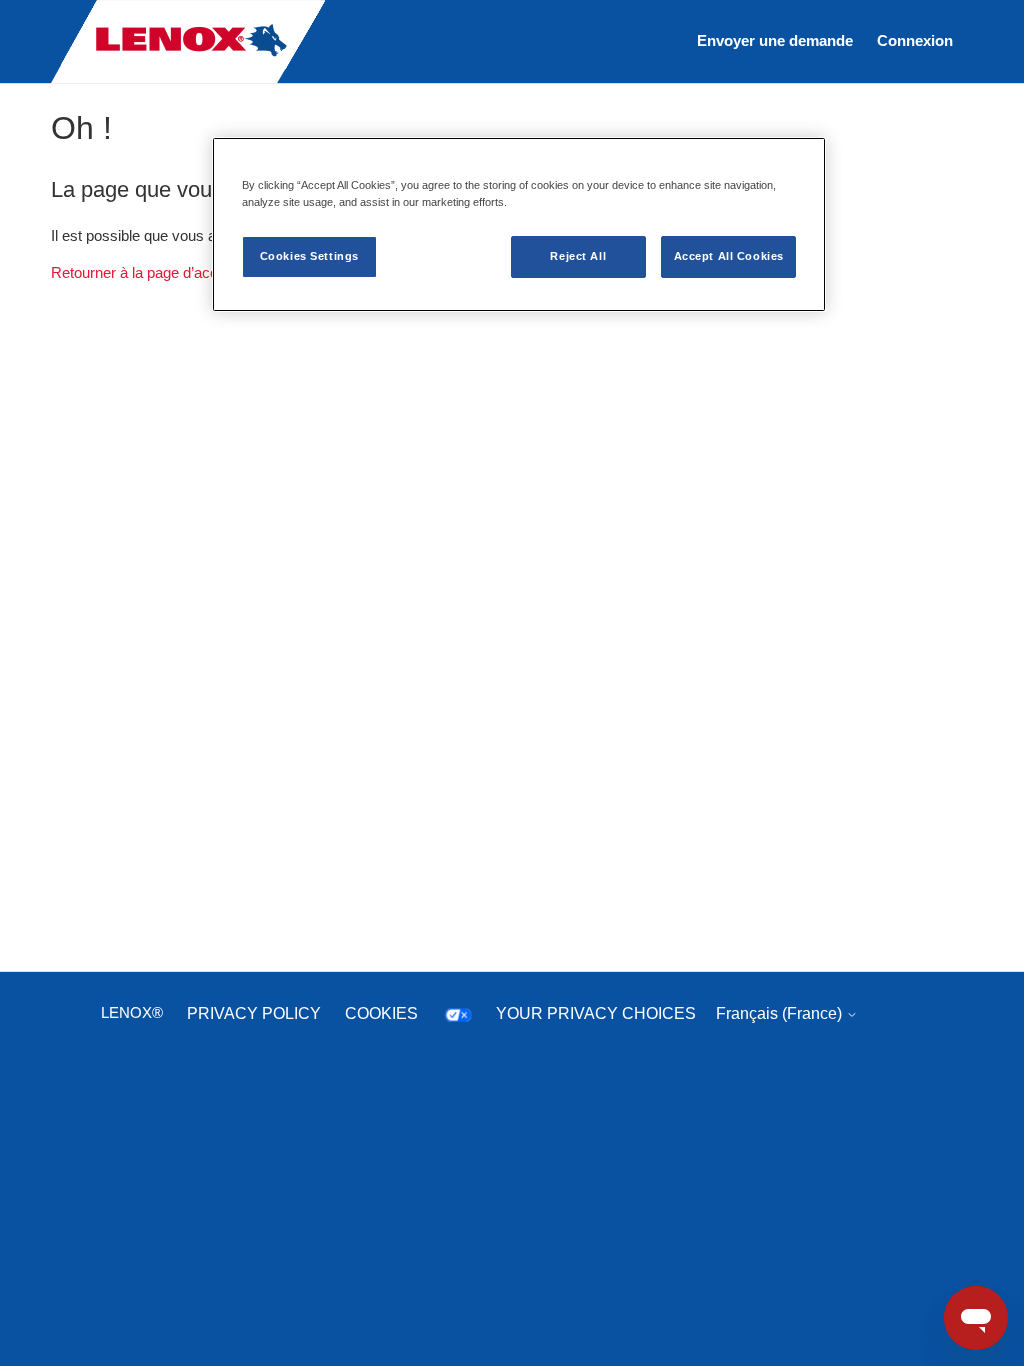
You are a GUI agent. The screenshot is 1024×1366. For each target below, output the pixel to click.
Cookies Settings (309, 256)
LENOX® (132, 1012)
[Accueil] (188, 78)
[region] (519, 224)
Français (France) (781, 1013)
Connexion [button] (915, 40)
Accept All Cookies (729, 256)
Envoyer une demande (775, 40)
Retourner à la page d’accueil (145, 272)
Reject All (578, 256)
